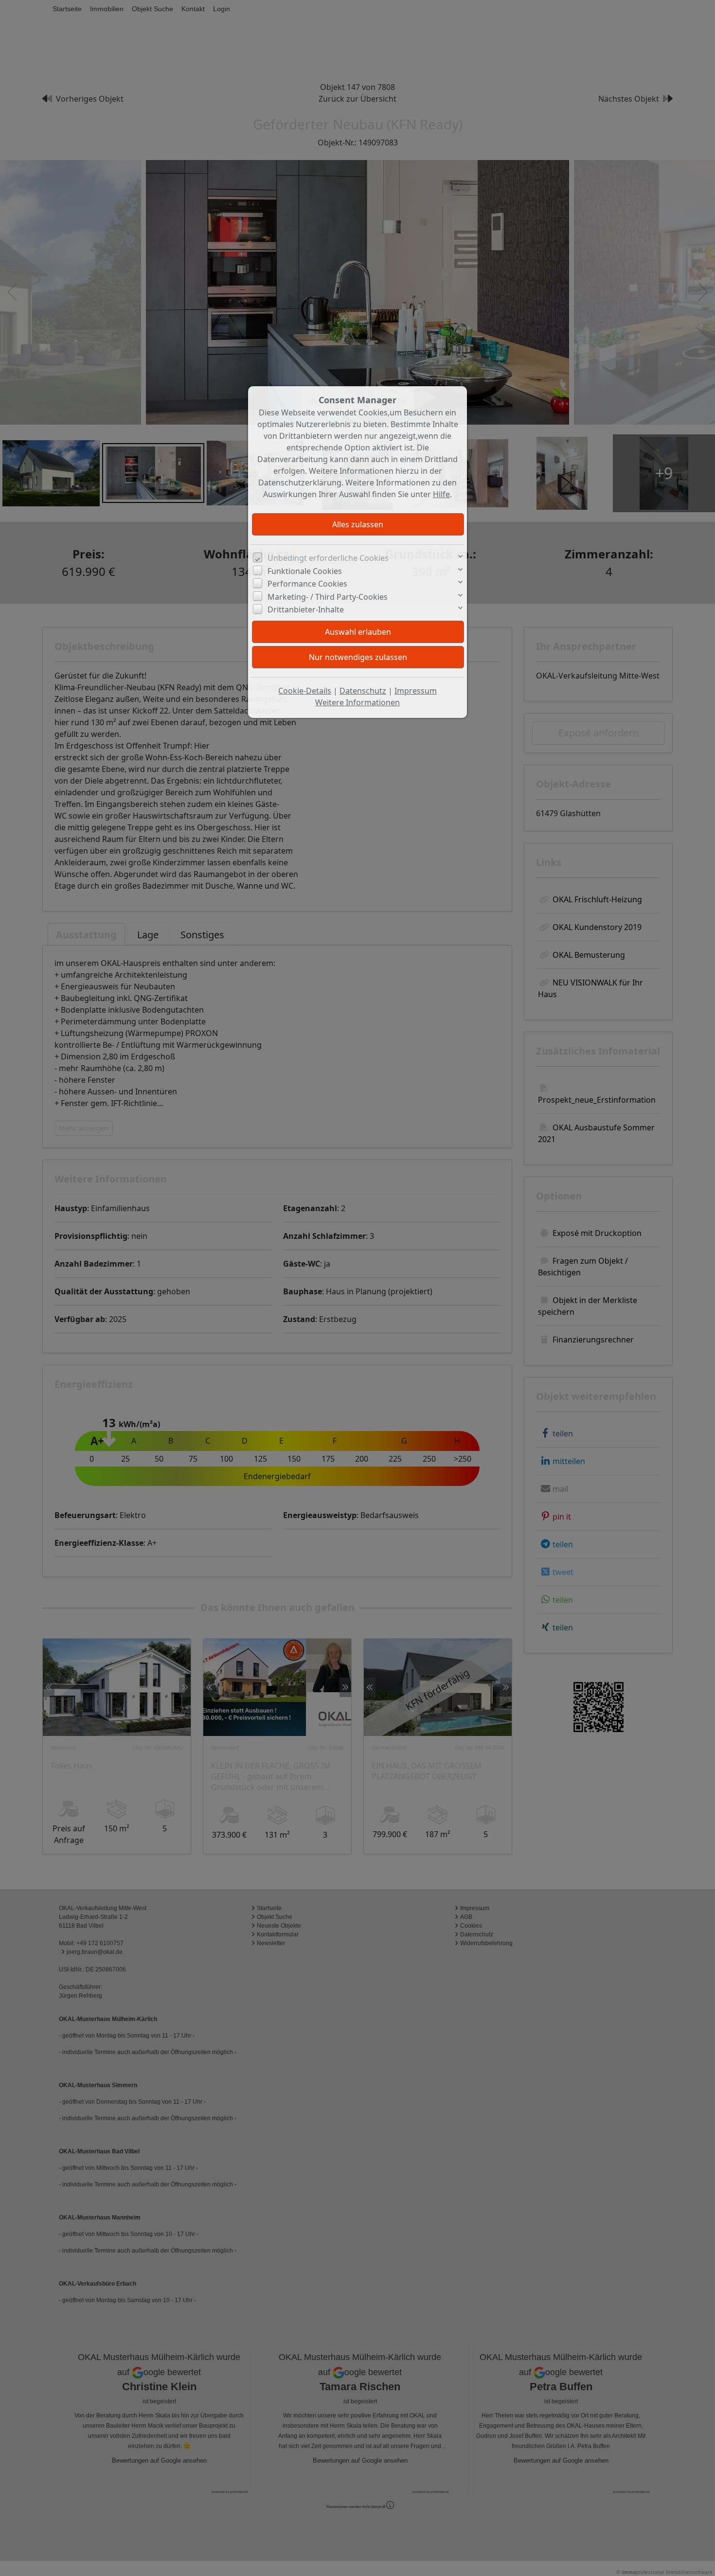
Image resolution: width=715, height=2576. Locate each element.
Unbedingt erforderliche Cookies (328, 558)
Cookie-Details (305, 691)
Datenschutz (363, 691)
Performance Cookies (307, 584)
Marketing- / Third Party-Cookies (328, 597)
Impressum (416, 691)
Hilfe (441, 494)
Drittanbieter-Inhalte (306, 609)
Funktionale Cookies (305, 571)
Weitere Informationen (357, 702)
